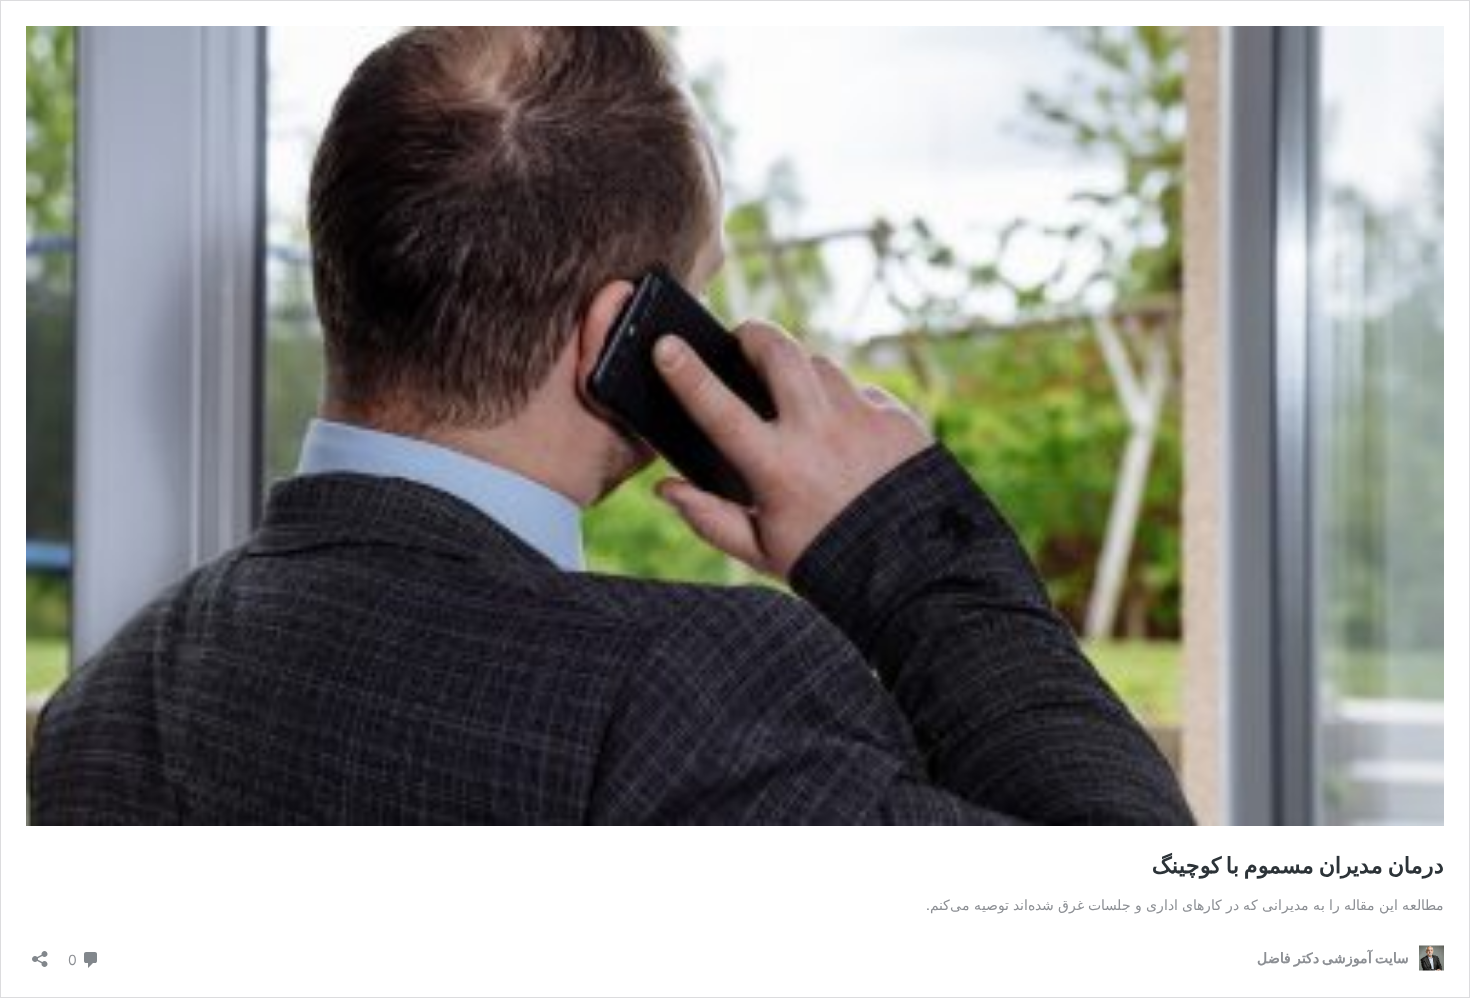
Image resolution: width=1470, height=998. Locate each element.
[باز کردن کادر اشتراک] (40, 952)
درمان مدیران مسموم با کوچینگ (1298, 865)
